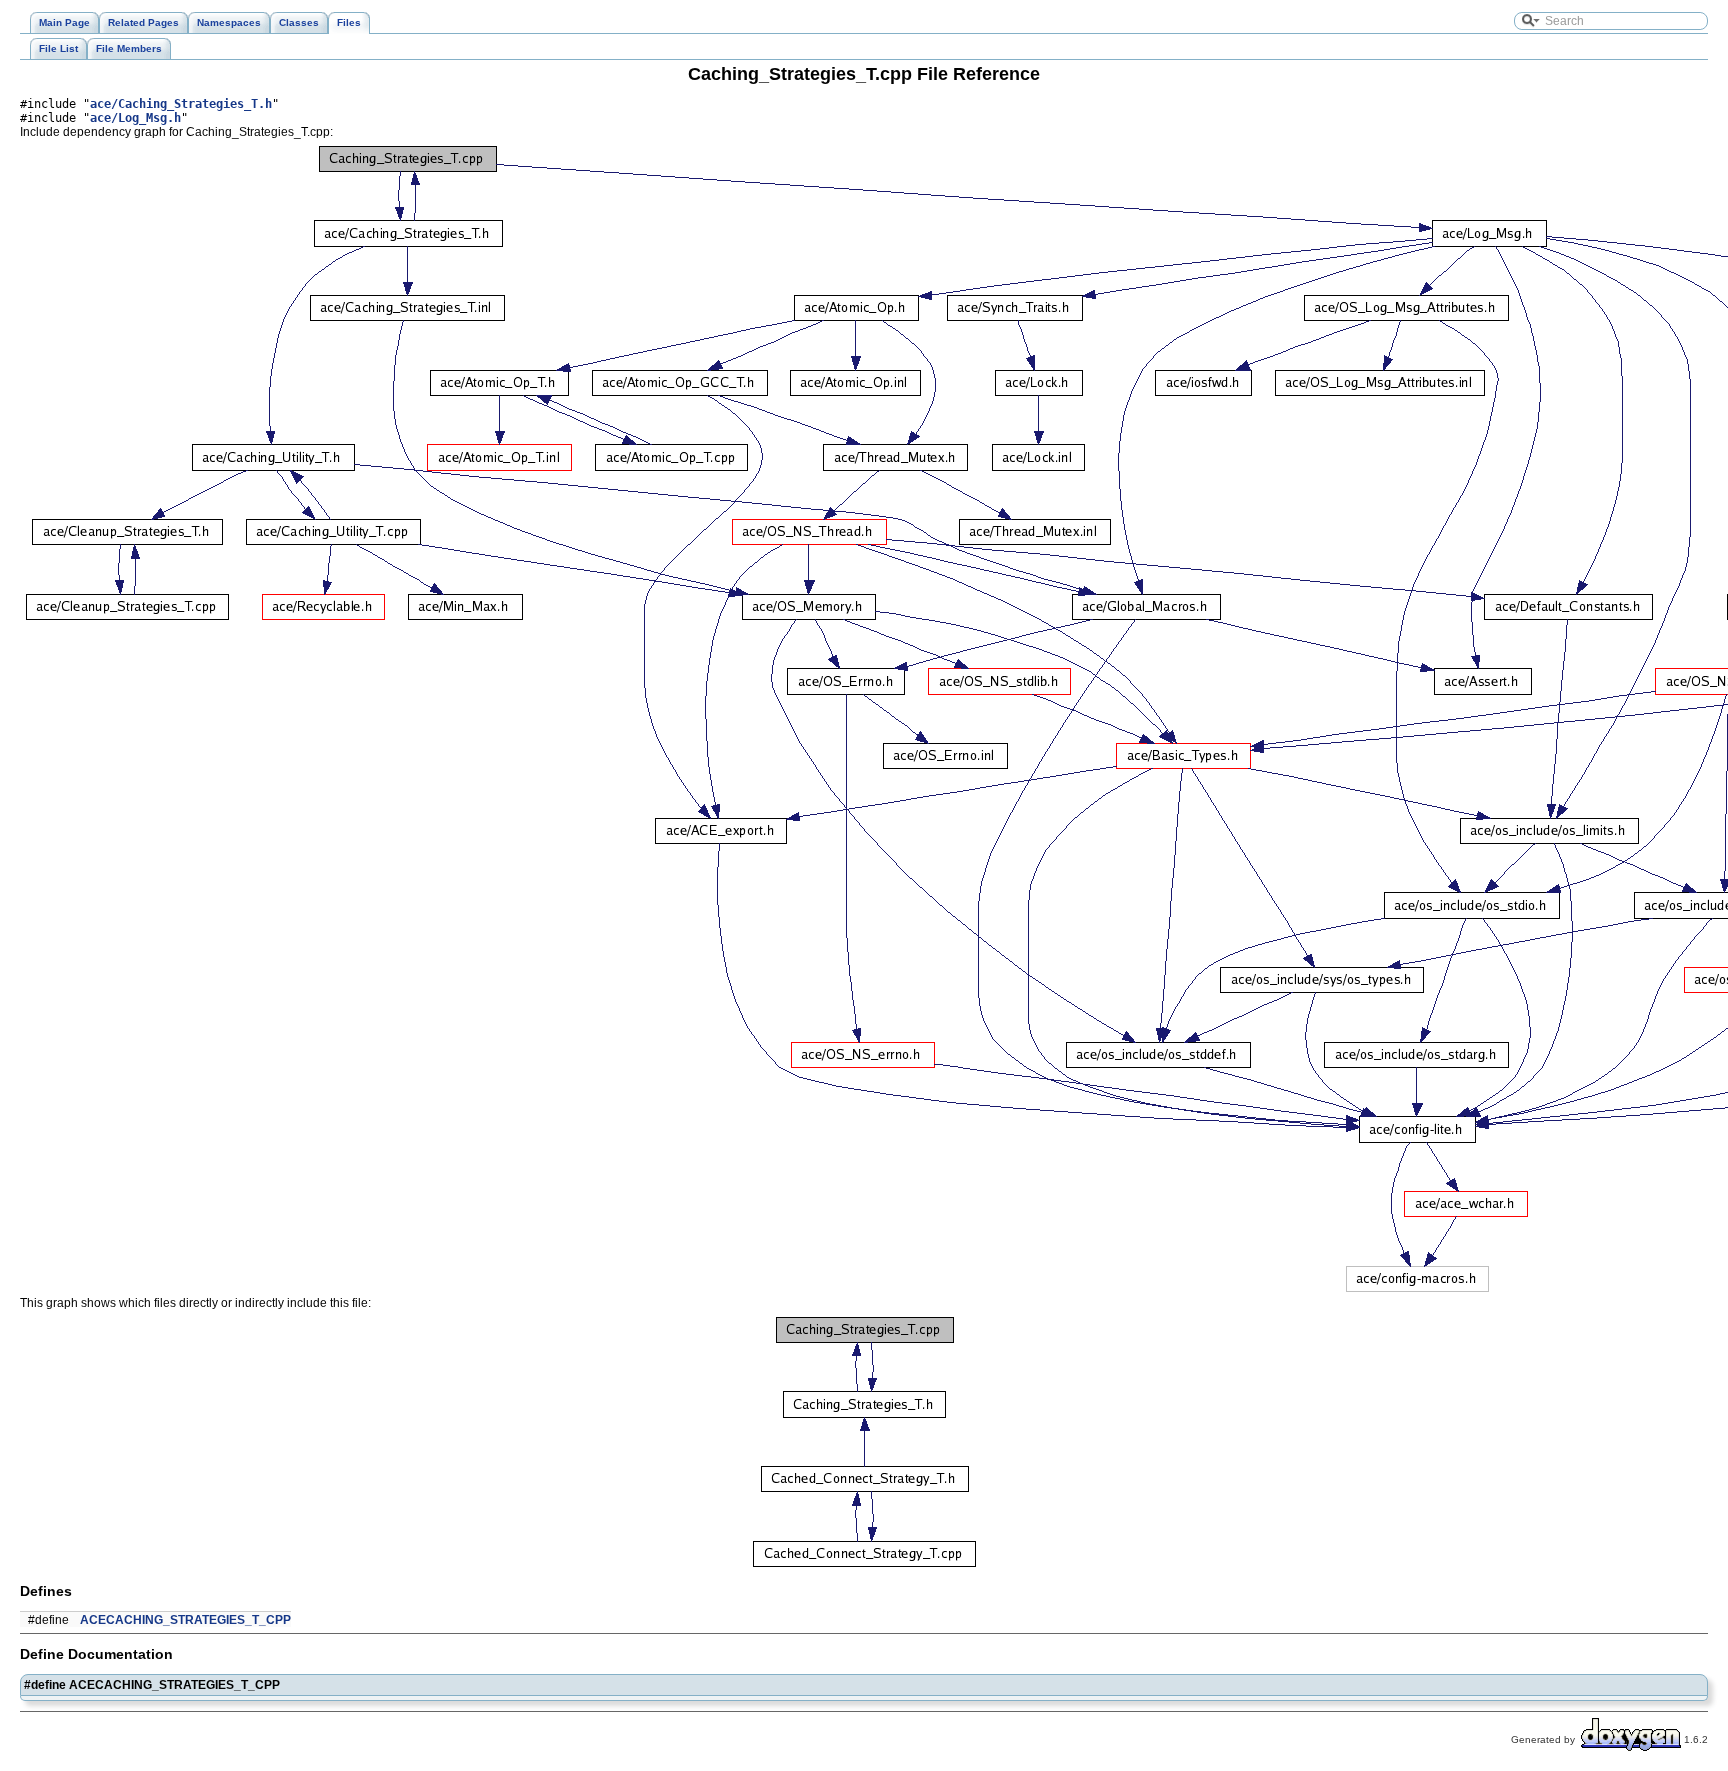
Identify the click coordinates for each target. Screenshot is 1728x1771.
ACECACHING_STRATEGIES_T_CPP (185, 1620)
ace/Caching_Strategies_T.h (181, 104)
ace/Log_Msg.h (135, 118)
